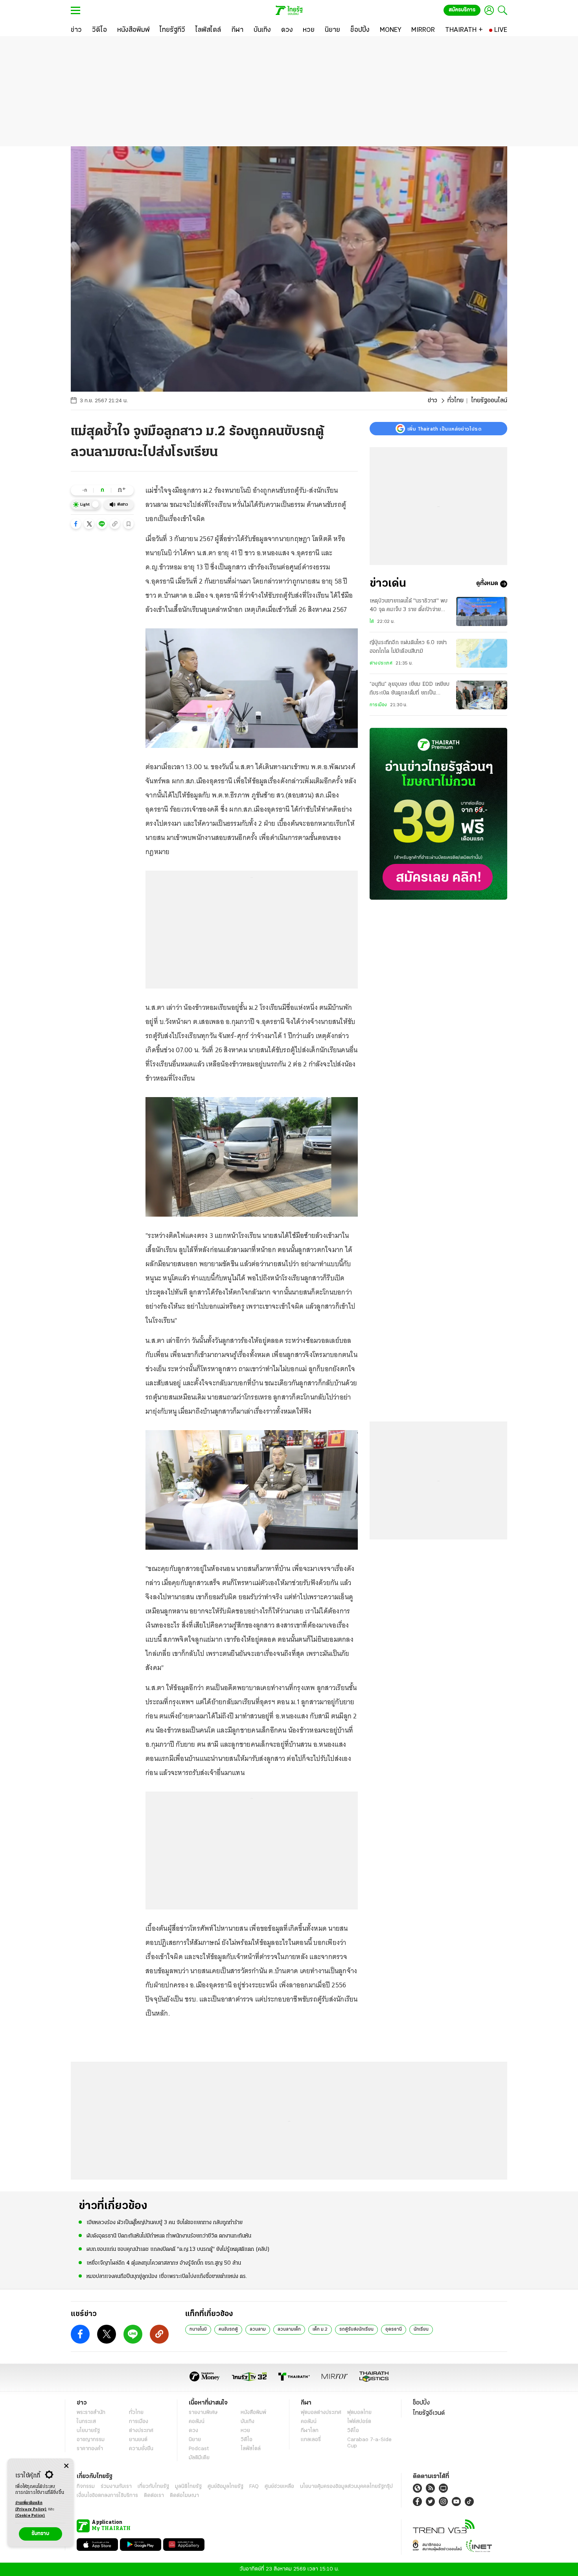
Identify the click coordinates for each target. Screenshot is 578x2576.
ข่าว (433, 401)
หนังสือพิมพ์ (253, 2413)
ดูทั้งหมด (487, 584)
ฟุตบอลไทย (359, 2413)
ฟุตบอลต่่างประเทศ (321, 2413)
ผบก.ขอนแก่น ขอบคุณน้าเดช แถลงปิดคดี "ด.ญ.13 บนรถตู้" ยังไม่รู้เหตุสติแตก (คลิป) (178, 2249)
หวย (245, 2431)
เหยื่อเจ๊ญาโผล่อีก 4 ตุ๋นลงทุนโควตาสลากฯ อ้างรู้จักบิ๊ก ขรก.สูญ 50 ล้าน (164, 2263)
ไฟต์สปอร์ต (359, 2422)
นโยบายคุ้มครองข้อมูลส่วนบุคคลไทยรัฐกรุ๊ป (346, 2487)
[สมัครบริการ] (438, 814)
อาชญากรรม (91, 2440)
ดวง (193, 2431)
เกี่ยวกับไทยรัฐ (153, 2487)
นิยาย (195, 2440)
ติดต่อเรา (154, 2496)
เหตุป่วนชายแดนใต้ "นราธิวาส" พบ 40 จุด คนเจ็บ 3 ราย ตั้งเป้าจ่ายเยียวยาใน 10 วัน (409, 606)
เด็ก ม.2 (320, 2329)
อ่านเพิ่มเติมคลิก (31, 2506)
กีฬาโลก (310, 2431)
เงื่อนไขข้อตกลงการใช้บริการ (107, 2496)
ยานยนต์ (138, 2440)
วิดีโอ (247, 2440)
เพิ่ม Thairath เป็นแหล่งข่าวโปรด (444, 429)
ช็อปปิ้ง (421, 2403)
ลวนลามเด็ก (289, 2329)
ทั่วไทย (456, 401)
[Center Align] (66, 2466)
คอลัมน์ (197, 2422)
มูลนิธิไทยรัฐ (188, 2487)
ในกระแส (86, 2422)
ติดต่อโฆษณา (184, 2496)
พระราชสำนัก (91, 2413)
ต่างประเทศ (381, 663)
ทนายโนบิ (198, 2329)
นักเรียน (421, 2329)
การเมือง (378, 705)
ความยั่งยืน (141, 2449)
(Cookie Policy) (30, 2516)
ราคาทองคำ (90, 2449)
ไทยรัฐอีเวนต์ (429, 2413)
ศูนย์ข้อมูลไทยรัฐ (225, 2487)
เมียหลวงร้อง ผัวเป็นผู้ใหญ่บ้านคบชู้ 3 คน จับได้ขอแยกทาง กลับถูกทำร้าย (165, 2223)
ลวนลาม (258, 2329)
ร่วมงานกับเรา (116, 2487)
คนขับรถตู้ (228, 2329)
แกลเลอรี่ (311, 2440)
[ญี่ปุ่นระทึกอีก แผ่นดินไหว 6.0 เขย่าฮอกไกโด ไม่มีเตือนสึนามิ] (482, 653)
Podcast (199, 2449)
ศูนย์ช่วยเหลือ (279, 2487)
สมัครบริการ (462, 10)
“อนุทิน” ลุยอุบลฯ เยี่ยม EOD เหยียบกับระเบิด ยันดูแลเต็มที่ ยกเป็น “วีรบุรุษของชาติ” (410, 690)
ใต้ (372, 622)
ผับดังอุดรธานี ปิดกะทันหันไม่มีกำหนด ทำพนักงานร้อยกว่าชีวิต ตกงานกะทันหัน (169, 2236)
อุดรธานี (394, 2329)
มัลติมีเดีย (199, 2458)
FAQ (254, 2487)
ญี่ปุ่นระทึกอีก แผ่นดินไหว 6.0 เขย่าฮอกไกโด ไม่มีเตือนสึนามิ (408, 647)
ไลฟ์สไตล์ (251, 2449)
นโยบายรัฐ (88, 2431)
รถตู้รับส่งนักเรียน (356, 2329)
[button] (76, 524)
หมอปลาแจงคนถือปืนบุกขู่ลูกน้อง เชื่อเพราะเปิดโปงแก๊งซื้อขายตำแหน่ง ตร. (167, 2277)
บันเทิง (248, 2422)
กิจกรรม (86, 2487)
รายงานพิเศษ (203, 2413)
